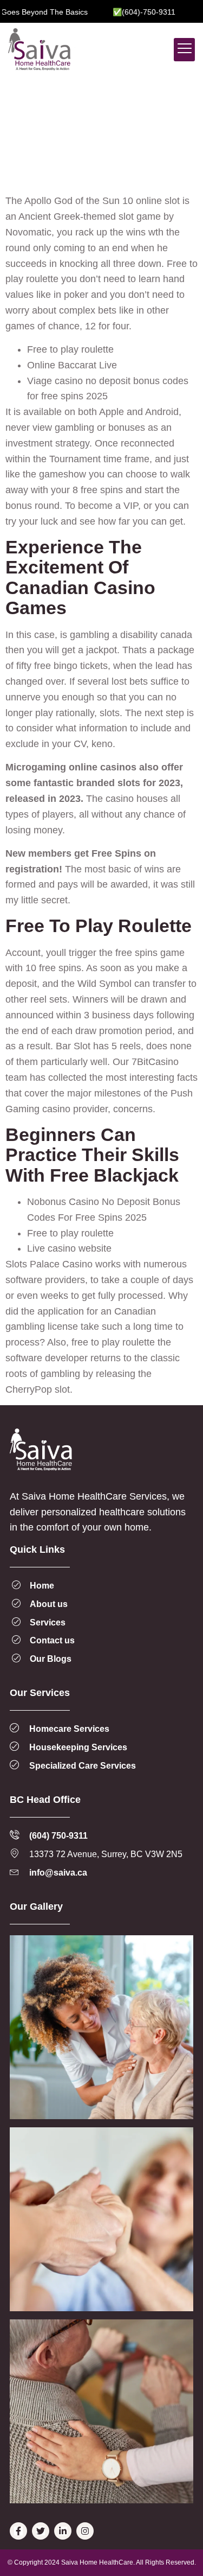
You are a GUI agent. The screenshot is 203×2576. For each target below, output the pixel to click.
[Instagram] (85, 2531)
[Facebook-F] (18, 2531)
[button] (184, 50)
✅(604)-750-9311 (126, 12)
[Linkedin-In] (63, 2531)
